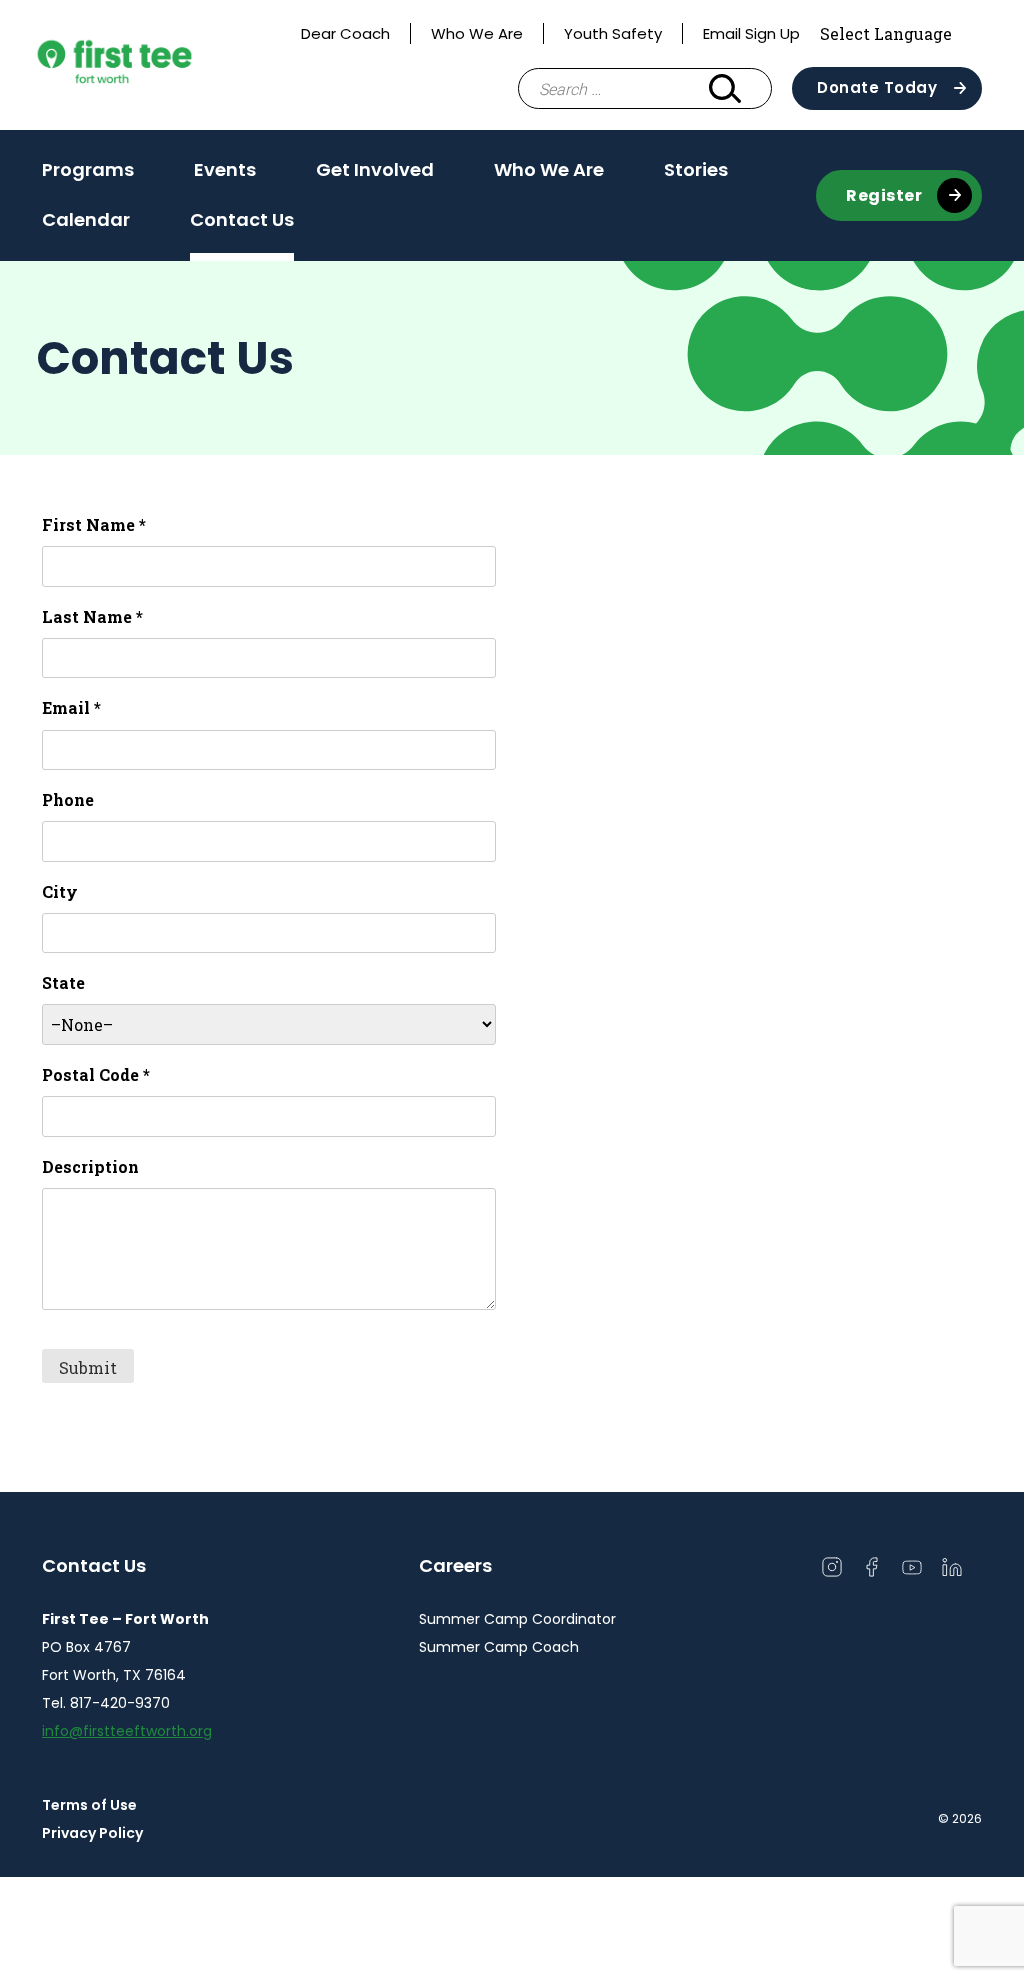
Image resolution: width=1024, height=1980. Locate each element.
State (63, 982)
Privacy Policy (92, 1833)
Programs (88, 169)
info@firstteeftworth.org (127, 1731)
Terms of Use (89, 1805)
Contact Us (242, 219)
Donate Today (877, 87)
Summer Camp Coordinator (517, 1619)
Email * (71, 707)
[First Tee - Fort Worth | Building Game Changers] (152, 65)
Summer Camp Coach (499, 1647)
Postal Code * (96, 1074)
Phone (68, 799)
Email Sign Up (751, 33)
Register (884, 195)
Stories (696, 169)
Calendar (86, 219)
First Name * (94, 524)
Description (90, 1166)
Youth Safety (613, 33)
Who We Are (477, 33)
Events (225, 169)
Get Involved (375, 169)
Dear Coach (345, 33)
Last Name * (92, 616)
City (60, 891)
